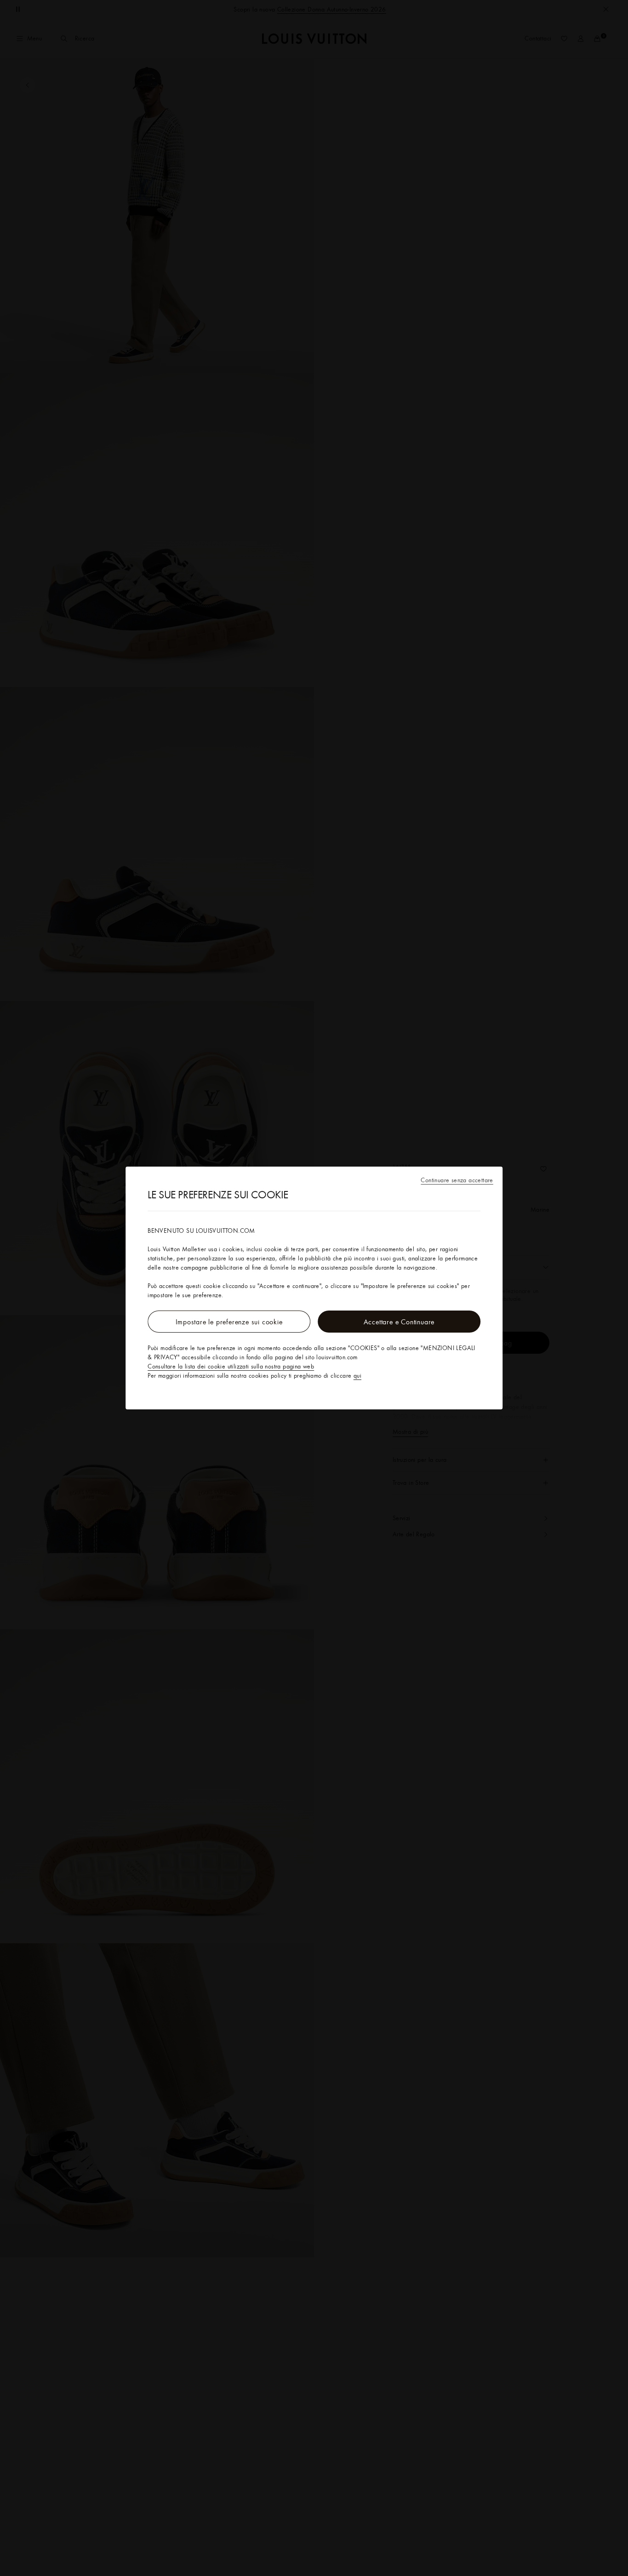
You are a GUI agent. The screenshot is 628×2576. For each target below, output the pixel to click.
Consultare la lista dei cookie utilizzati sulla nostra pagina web (231, 1366)
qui (357, 1375)
